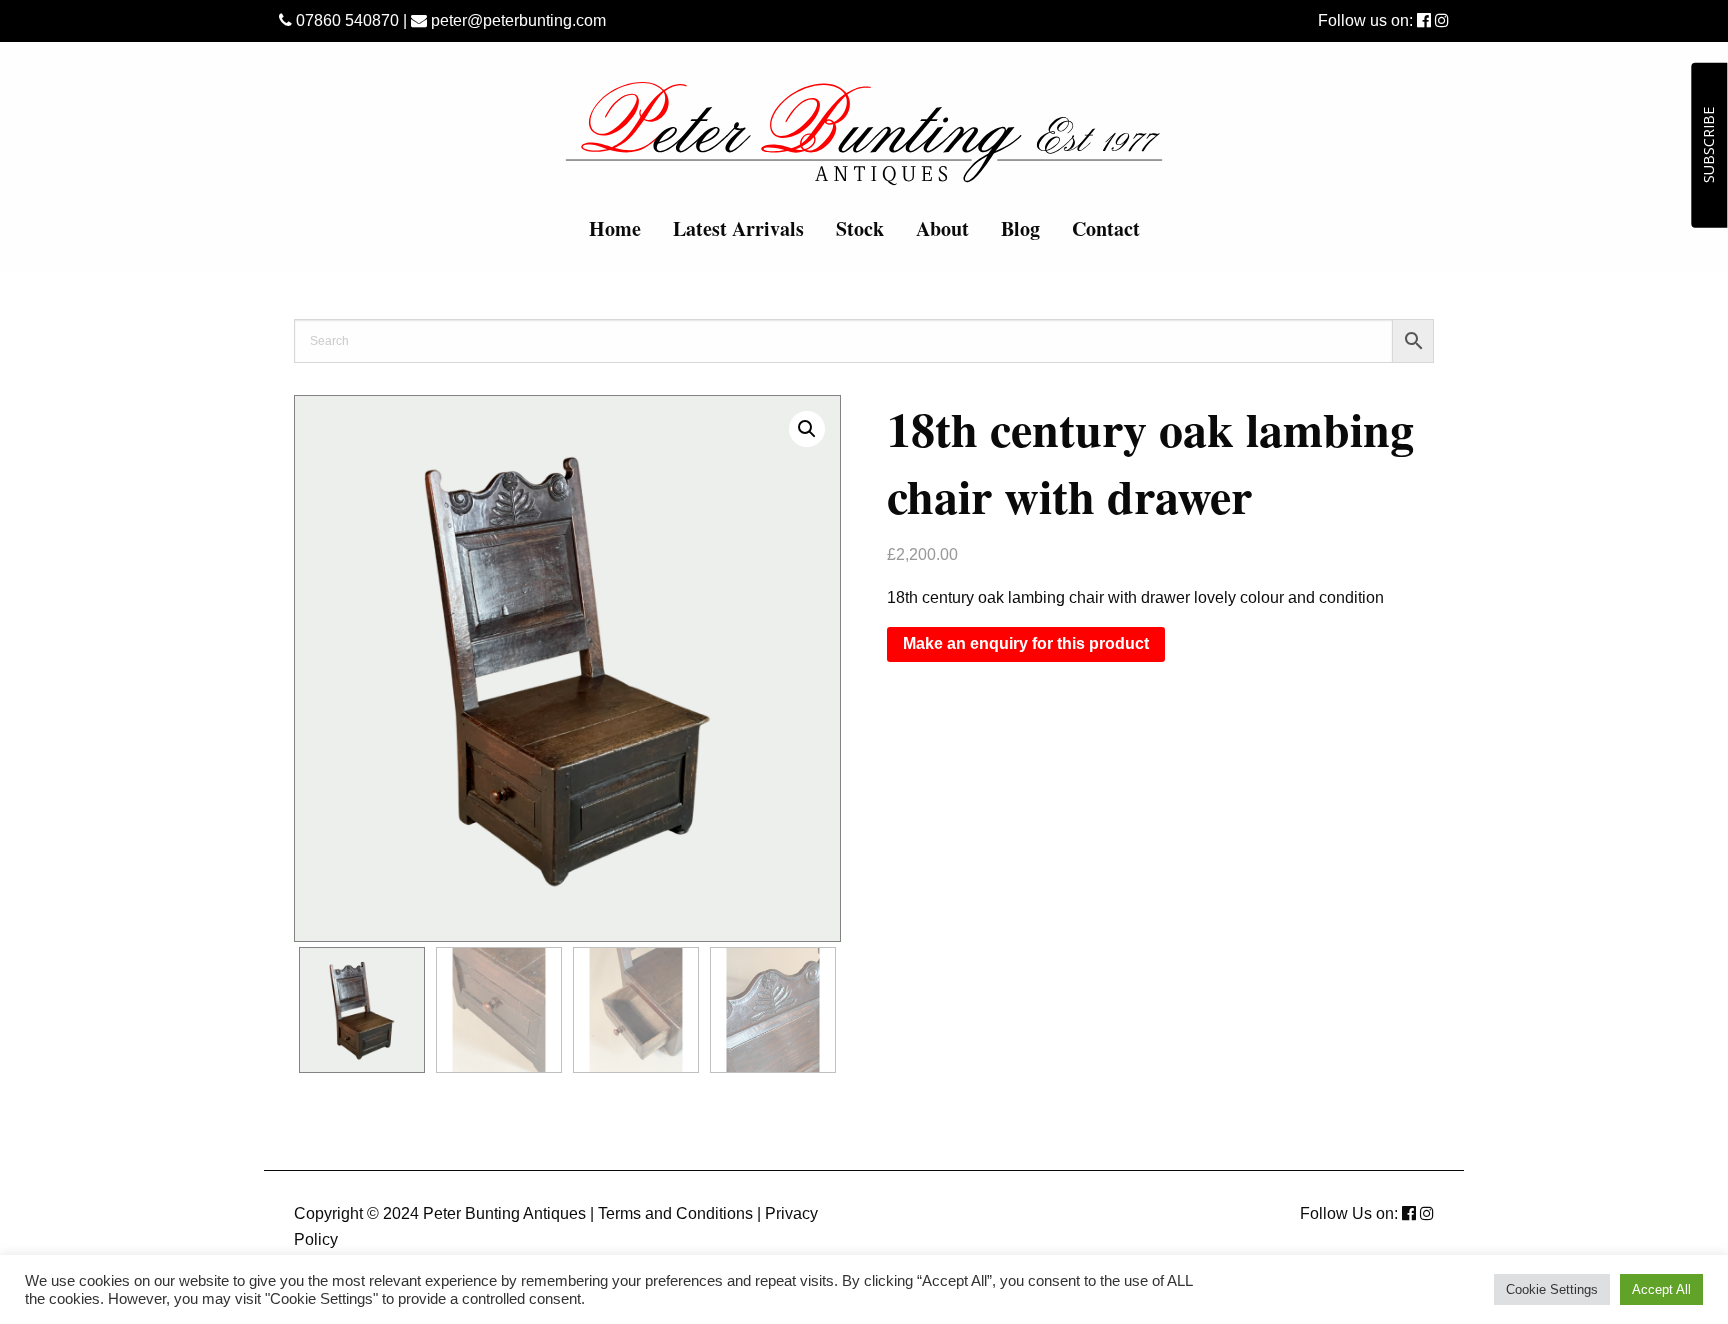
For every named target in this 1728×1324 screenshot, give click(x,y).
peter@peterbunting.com (516, 20)
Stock (860, 228)
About (942, 228)
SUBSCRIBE (1708, 145)
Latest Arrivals (738, 228)
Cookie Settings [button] (1552, 1289)
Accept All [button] (1661, 1289)
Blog (1020, 228)
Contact (1106, 228)
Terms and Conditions (675, 1213)
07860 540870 (345, 20)
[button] (807, 429)
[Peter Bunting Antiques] (864, 132)
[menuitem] (615, 229)
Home (615, 228)
